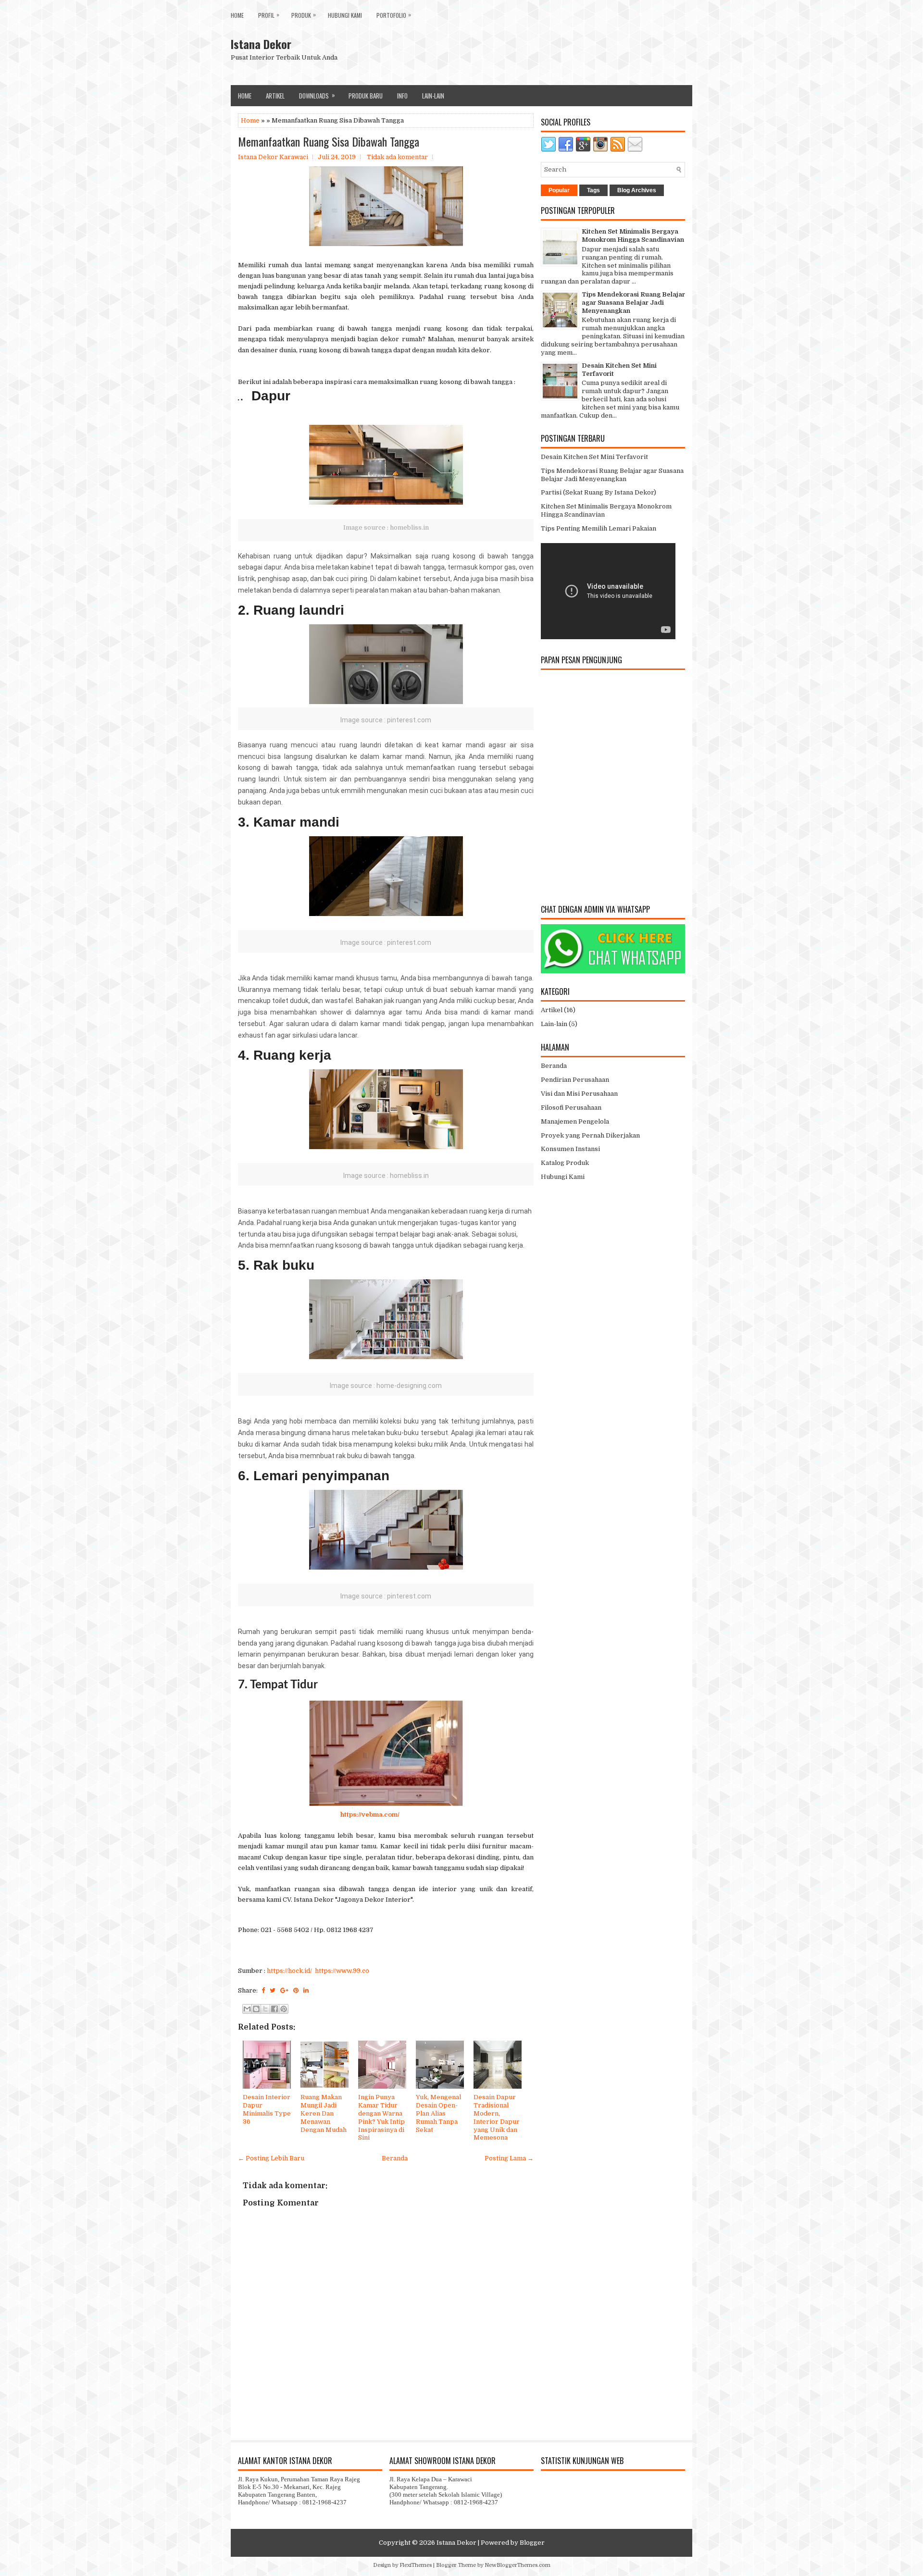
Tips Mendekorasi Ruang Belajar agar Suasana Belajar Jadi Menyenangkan (633, 303)
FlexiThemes (416, 2565)
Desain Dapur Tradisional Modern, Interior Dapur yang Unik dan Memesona (497, 2117)
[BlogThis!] (256, 2009)
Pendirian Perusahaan (575, 1080)
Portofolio (394, 15)
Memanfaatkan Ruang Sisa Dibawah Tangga (329, 141)
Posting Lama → (509, 2158)
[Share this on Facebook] (263, 1990)
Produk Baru (366, 96)
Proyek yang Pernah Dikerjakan (590, 1135)
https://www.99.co (342, 1971)
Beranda (395, 2158)
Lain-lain (554, 1024)
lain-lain (433, 96)
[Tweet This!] (273, 1990)
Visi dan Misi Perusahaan (579, 1094)
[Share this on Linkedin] (306, 1990)
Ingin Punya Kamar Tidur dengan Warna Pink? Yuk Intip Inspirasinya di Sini (381, 2117)
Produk (304, 15)
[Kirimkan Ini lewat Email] (247, 2009)
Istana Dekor (261, 44)
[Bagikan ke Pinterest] (284, 2009)
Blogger (532, 2543)
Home (237, 15)
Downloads (317, 95)
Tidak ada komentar (397, 157)
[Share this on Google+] (284, 1990)
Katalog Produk (565, 1163)
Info (402, 96)
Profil (269, 15)
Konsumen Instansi (570, 1149)
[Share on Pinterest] (296, 1990)
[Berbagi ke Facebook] (274, 2009)
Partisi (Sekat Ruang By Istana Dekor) (599, 492)
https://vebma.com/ (370, 1814)
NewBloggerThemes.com (518, 2565)
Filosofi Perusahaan (571, 1108)
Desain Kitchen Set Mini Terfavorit (594, 457)
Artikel (275, 96)
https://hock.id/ (289, 1971)
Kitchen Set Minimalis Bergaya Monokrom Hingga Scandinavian (633, 235)
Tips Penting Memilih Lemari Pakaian (599, 528)
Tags (593, 190)
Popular (559, 190)
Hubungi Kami (345, 15)
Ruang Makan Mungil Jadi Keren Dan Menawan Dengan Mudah (324, 2113)
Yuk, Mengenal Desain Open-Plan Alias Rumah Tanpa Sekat (438, 2113)
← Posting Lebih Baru (271, 2158)
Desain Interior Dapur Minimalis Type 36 (267, 2109)
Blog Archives (637, 190)
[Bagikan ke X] (265, 2009)
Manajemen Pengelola (575, 1121)
